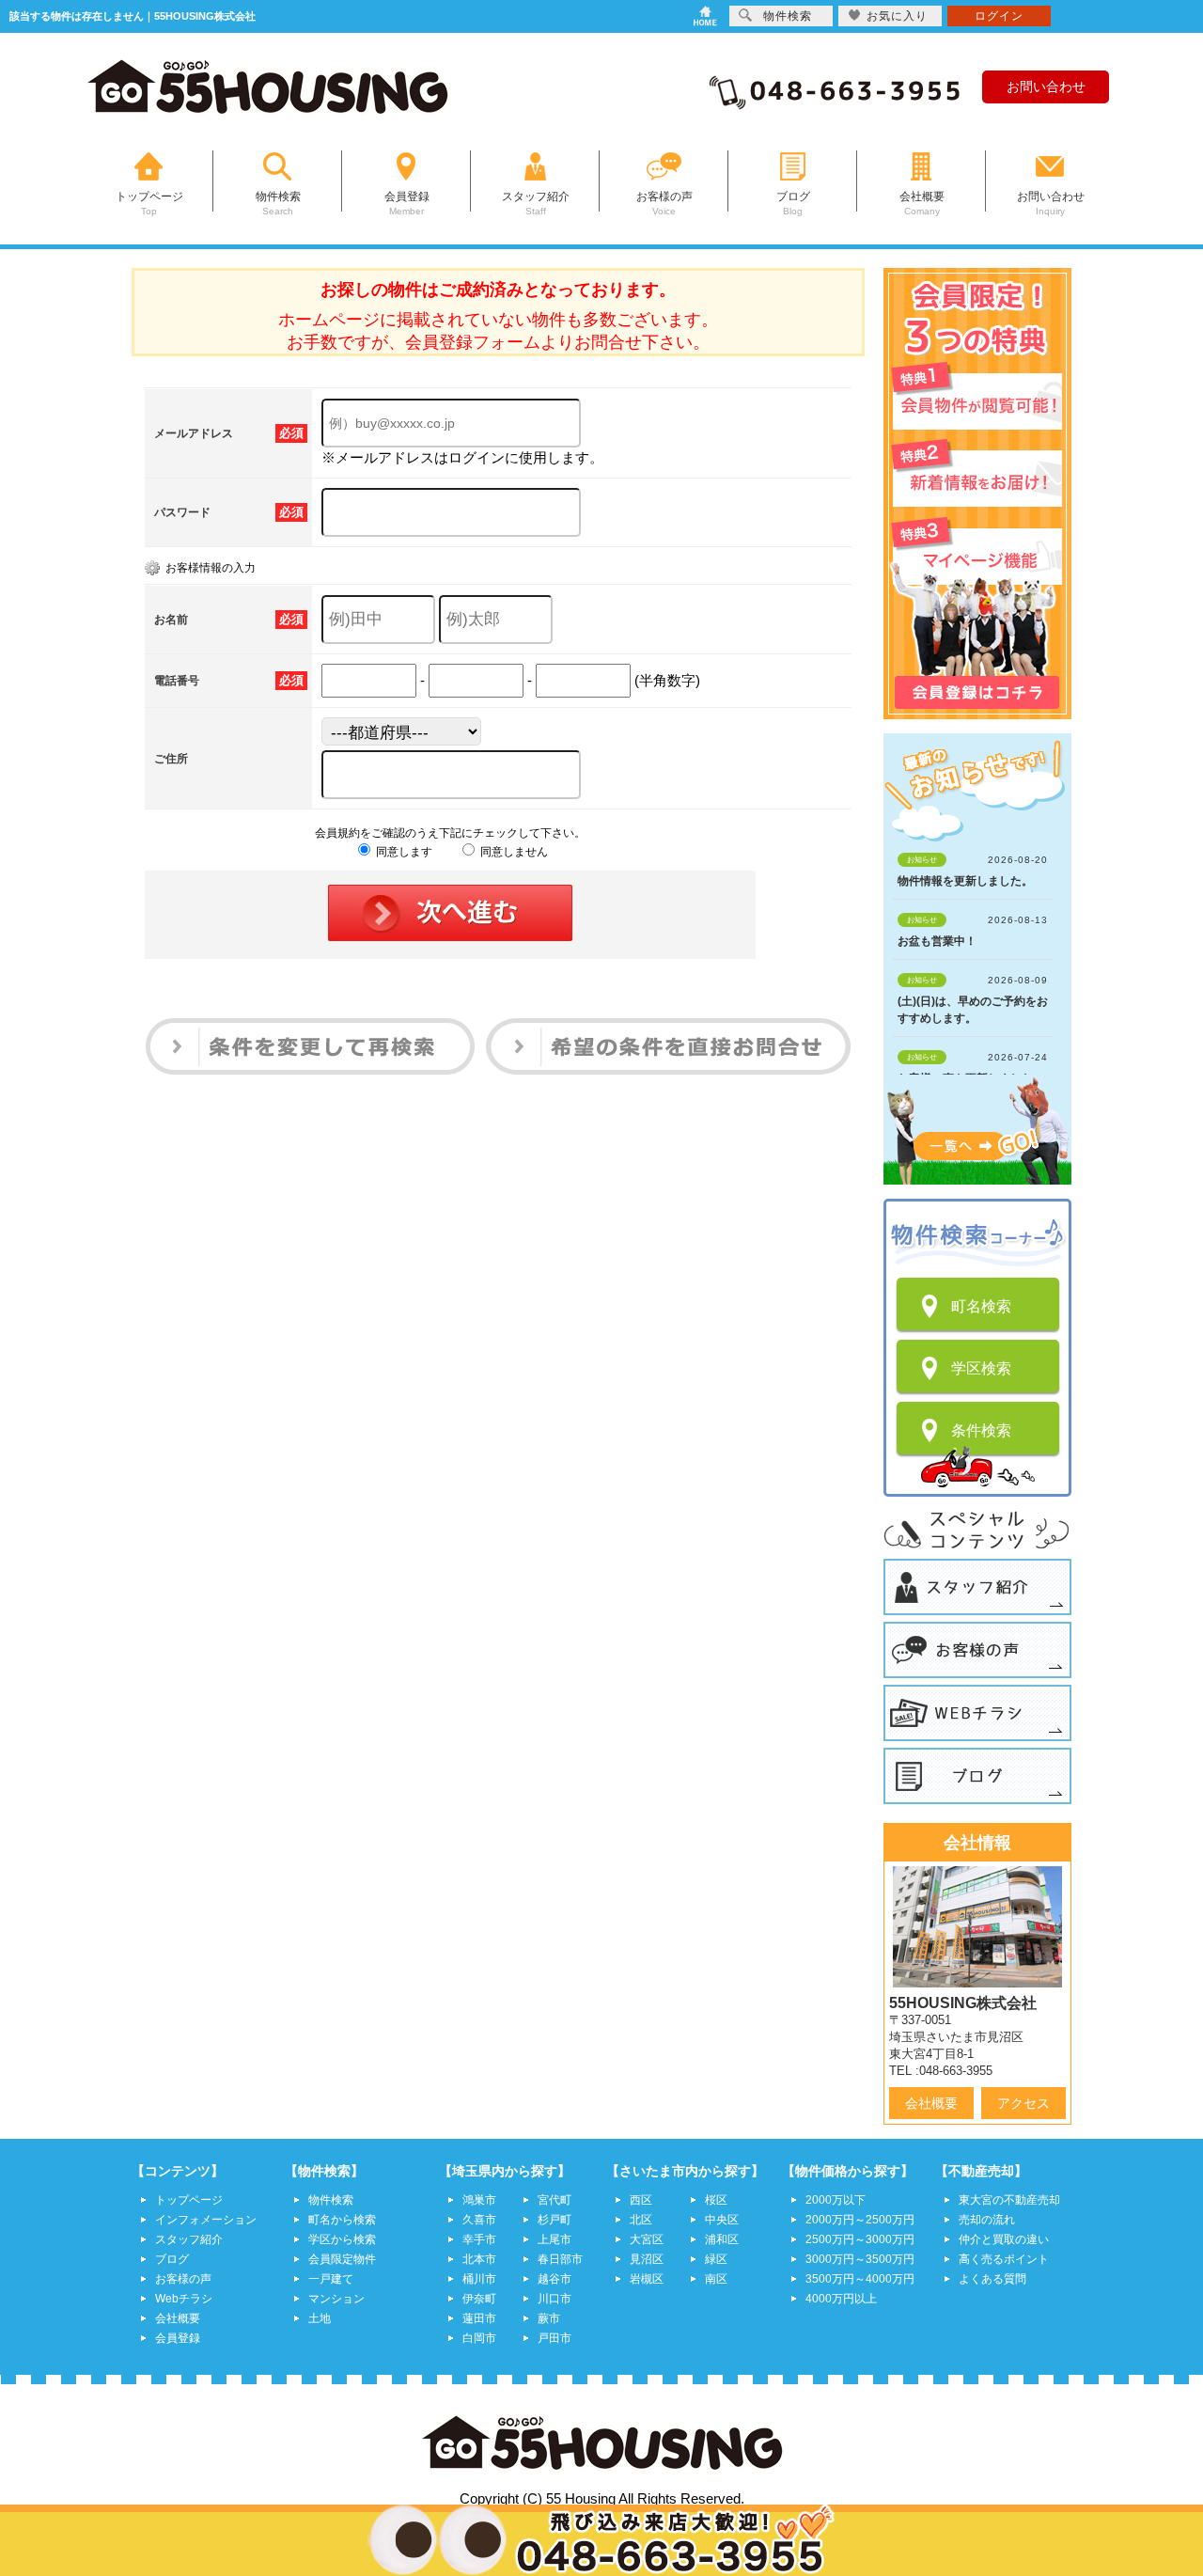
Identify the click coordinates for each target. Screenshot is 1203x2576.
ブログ (172, 2259)
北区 (641, 2220)
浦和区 (722, 2239)
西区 (641, 2200)
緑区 (716, 2259)
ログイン (999, 16)
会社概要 (931, 2103)
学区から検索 (342, 2239)
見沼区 (647, 2259)
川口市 (555, 2299)
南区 (716, 2279)
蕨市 (549, 2318)
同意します (403, 852)
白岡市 (479, 2338)
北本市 (479, 2259)
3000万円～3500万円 (860, 2259)
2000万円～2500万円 (860, 2220)
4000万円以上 (841, 2299)
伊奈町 (479, 2299)
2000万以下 (836, 2200)
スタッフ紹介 (189, 2239)
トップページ (189, 2200)
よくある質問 (992, 2279)
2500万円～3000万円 (860, 2239)
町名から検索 (342, 2220)
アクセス (1023, 2103)
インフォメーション (206, 2220)
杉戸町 (555, 2220)
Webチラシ (184, 2299)
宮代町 (555, 2200)
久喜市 (479, 2220)
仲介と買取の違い (1004, 2239)
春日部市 (560, 2259)
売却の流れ (987, 2220)
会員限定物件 (342, 2259)
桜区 (716, 2200)
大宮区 (647, 2239)
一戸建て (331, 2279)
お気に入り (897, 16)
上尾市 (555, 2239)
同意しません (513, 852)
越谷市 (555, 2279)
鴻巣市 (479, 2200)
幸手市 (479, 2239)
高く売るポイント (1004, 2259)
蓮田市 (479, 2318)
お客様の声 (183, 2279)
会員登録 (178, 2338)
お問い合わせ (1046, 86)
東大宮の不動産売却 (1009, 2200)
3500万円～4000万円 (860, 2279)
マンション (336, 2299)
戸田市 (555, 2338)
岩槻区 (647, 2279)
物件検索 (331, 2200)
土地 (320, 2318)
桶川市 (479, 2279)
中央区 (722, 2220)
